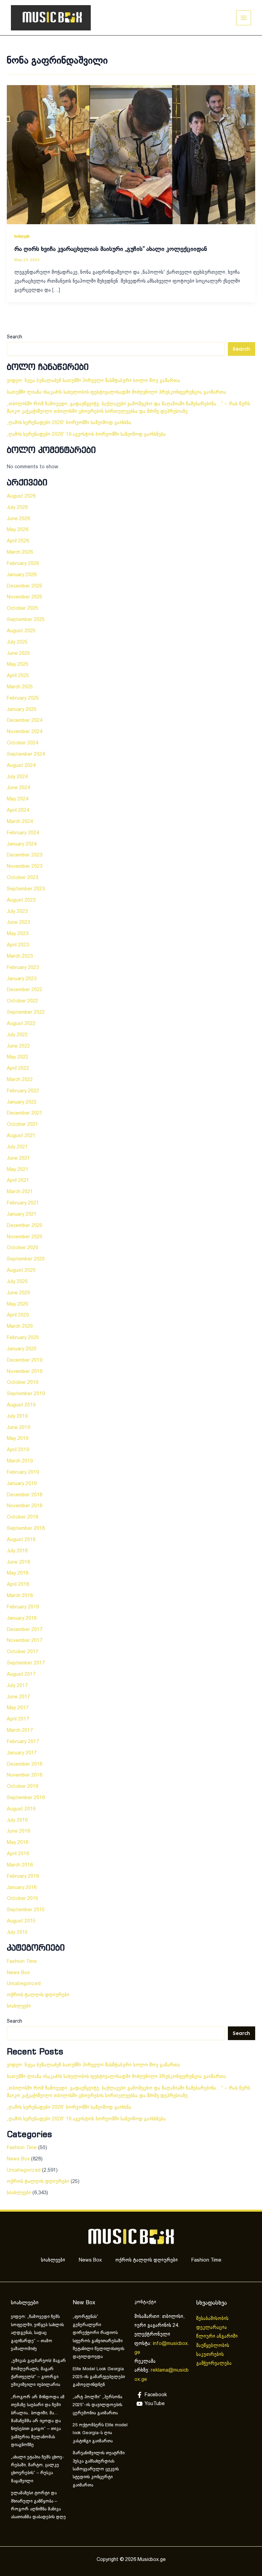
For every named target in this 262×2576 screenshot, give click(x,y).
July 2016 (17, 1820)
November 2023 (25, 866)
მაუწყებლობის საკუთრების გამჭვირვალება (214, 2355)
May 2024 (18, 799)
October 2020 (23, 1248)
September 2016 (26, 1798)
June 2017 (18, 1697)
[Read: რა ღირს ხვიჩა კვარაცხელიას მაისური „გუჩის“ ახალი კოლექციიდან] (131, 154)
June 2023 (18, 922)
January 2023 (22, 979)
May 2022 (18, 1057)
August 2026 (21, 496)
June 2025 (18, 653)
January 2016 (22, 1888)
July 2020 (17, 1282)
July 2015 (17, 1932)
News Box (18, 1973)
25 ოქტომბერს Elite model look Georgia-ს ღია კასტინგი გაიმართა (100, 2433)
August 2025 (21, 631)
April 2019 (18, 1450)
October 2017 (23, 1652)
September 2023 (26, 889)
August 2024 (21, 766)
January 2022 (22, 1102)
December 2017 (25, 1630)
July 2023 (17, 912)
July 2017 (17, 1686)
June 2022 (18, 1046)
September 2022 (26, 1012)
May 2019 (18, 1439)
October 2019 (23, 1383)
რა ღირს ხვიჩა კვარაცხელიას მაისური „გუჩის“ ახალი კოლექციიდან (111, 249)
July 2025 (17, 642)
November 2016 (25, 1775)
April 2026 (18, 541)
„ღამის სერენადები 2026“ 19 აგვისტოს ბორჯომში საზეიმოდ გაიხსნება (86, 434)
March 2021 (20, 1192)
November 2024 (25, 732)
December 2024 (25, 720)
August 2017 (21, 1674)
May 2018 (18, 1573)
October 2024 (23, 743)
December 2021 (25, 1113)
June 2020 (18, 1293)
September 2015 (26, 1910)
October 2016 (23, 1786)
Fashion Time (22, 1961)
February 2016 (23, 1876)
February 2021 (23, 1203)
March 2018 (20, 1596)
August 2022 (21, 1024)
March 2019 (20, 1461)
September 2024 (26, 754)
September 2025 (26, 620)
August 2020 (21, 1270)
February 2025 (23, 698)
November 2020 (25, 1237)
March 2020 (20, 1326)
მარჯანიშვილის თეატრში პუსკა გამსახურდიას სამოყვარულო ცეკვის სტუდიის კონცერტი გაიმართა (99, 2469)
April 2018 (18, 1584)
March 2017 (20, 1730)
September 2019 (26, 1394)
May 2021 (18, 1170)
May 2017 (18, 1708)
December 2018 (25, 1495)
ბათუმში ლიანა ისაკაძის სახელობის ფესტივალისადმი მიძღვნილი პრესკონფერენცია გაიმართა (117, 392)
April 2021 (18, 1181)
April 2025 (18, 676)
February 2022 (23, 1091)
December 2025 (25, 586)
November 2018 (25, 1506)
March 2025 (20, 687)
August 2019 (21, 1405)
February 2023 (23, 968)
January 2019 (22, 1484)
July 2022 (17, 1035)
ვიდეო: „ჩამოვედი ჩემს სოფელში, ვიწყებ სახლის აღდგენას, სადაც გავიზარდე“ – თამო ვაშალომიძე (37, 2333)
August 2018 (21, 1540)
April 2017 (18, 1719)
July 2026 (17, 508)
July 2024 (17, 777)
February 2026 (23, 564)
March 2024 (20, 822)
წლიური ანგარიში (218, 2336)
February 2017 (23, 1742)
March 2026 (20, 552)
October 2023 (23, 878)
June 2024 (18, 788)
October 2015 (23, 1899)
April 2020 (18, 1315)
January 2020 (22, 1349)
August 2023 (21, 900)
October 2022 (23, 1001)
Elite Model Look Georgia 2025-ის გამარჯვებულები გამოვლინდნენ (99, 2377)
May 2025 (18, 664)
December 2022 (25, 990)
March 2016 (20, 1865)
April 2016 (18, 1854)
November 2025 (25, 597)
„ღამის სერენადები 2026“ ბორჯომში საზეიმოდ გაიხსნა (69, 423)
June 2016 (18, 1831)
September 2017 (26, 1663)
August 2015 (21, 1921)
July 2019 (17, 1416)
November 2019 (25, 1372)
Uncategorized (24, 1984)
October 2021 (23, 1124)
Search (14, 337)
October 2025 (23, 608)
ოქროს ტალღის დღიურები (38, 1995)
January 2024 (22, 844)
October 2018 (23, 1517)
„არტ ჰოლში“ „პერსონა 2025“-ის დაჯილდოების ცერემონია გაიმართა (97, 2405)
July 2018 (17, 1551)
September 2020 (26, 1259)
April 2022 (18, 1068)
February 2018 (23, 1607)
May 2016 (18, 1843)
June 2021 (18, 1158)
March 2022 (20, 1080)
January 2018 (22, 1618)
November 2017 (25, 1641)
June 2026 (18, 519)
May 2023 (18, 934)
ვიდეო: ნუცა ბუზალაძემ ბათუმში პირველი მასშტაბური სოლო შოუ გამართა (93, 381)
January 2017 (22, 1753)
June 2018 (18, 1562)
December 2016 (25, 1764)
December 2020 (25, 1226)
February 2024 (23, 833)
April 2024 (18, 810)
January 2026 (22, 575)
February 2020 (23, 1338)
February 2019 (23, 1472)
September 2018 (26, 1528)
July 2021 (17, 1147)
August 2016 (21, 1809)
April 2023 (18, 945)
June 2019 (18, 1428)
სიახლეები (22, 237)
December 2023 (25, 855)
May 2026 (18, 530)
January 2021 (22, 1214)
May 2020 (18, 1304)
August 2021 (21, 1136)
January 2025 (22, 710)
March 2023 (20, 956)
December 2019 (25, 1360)
